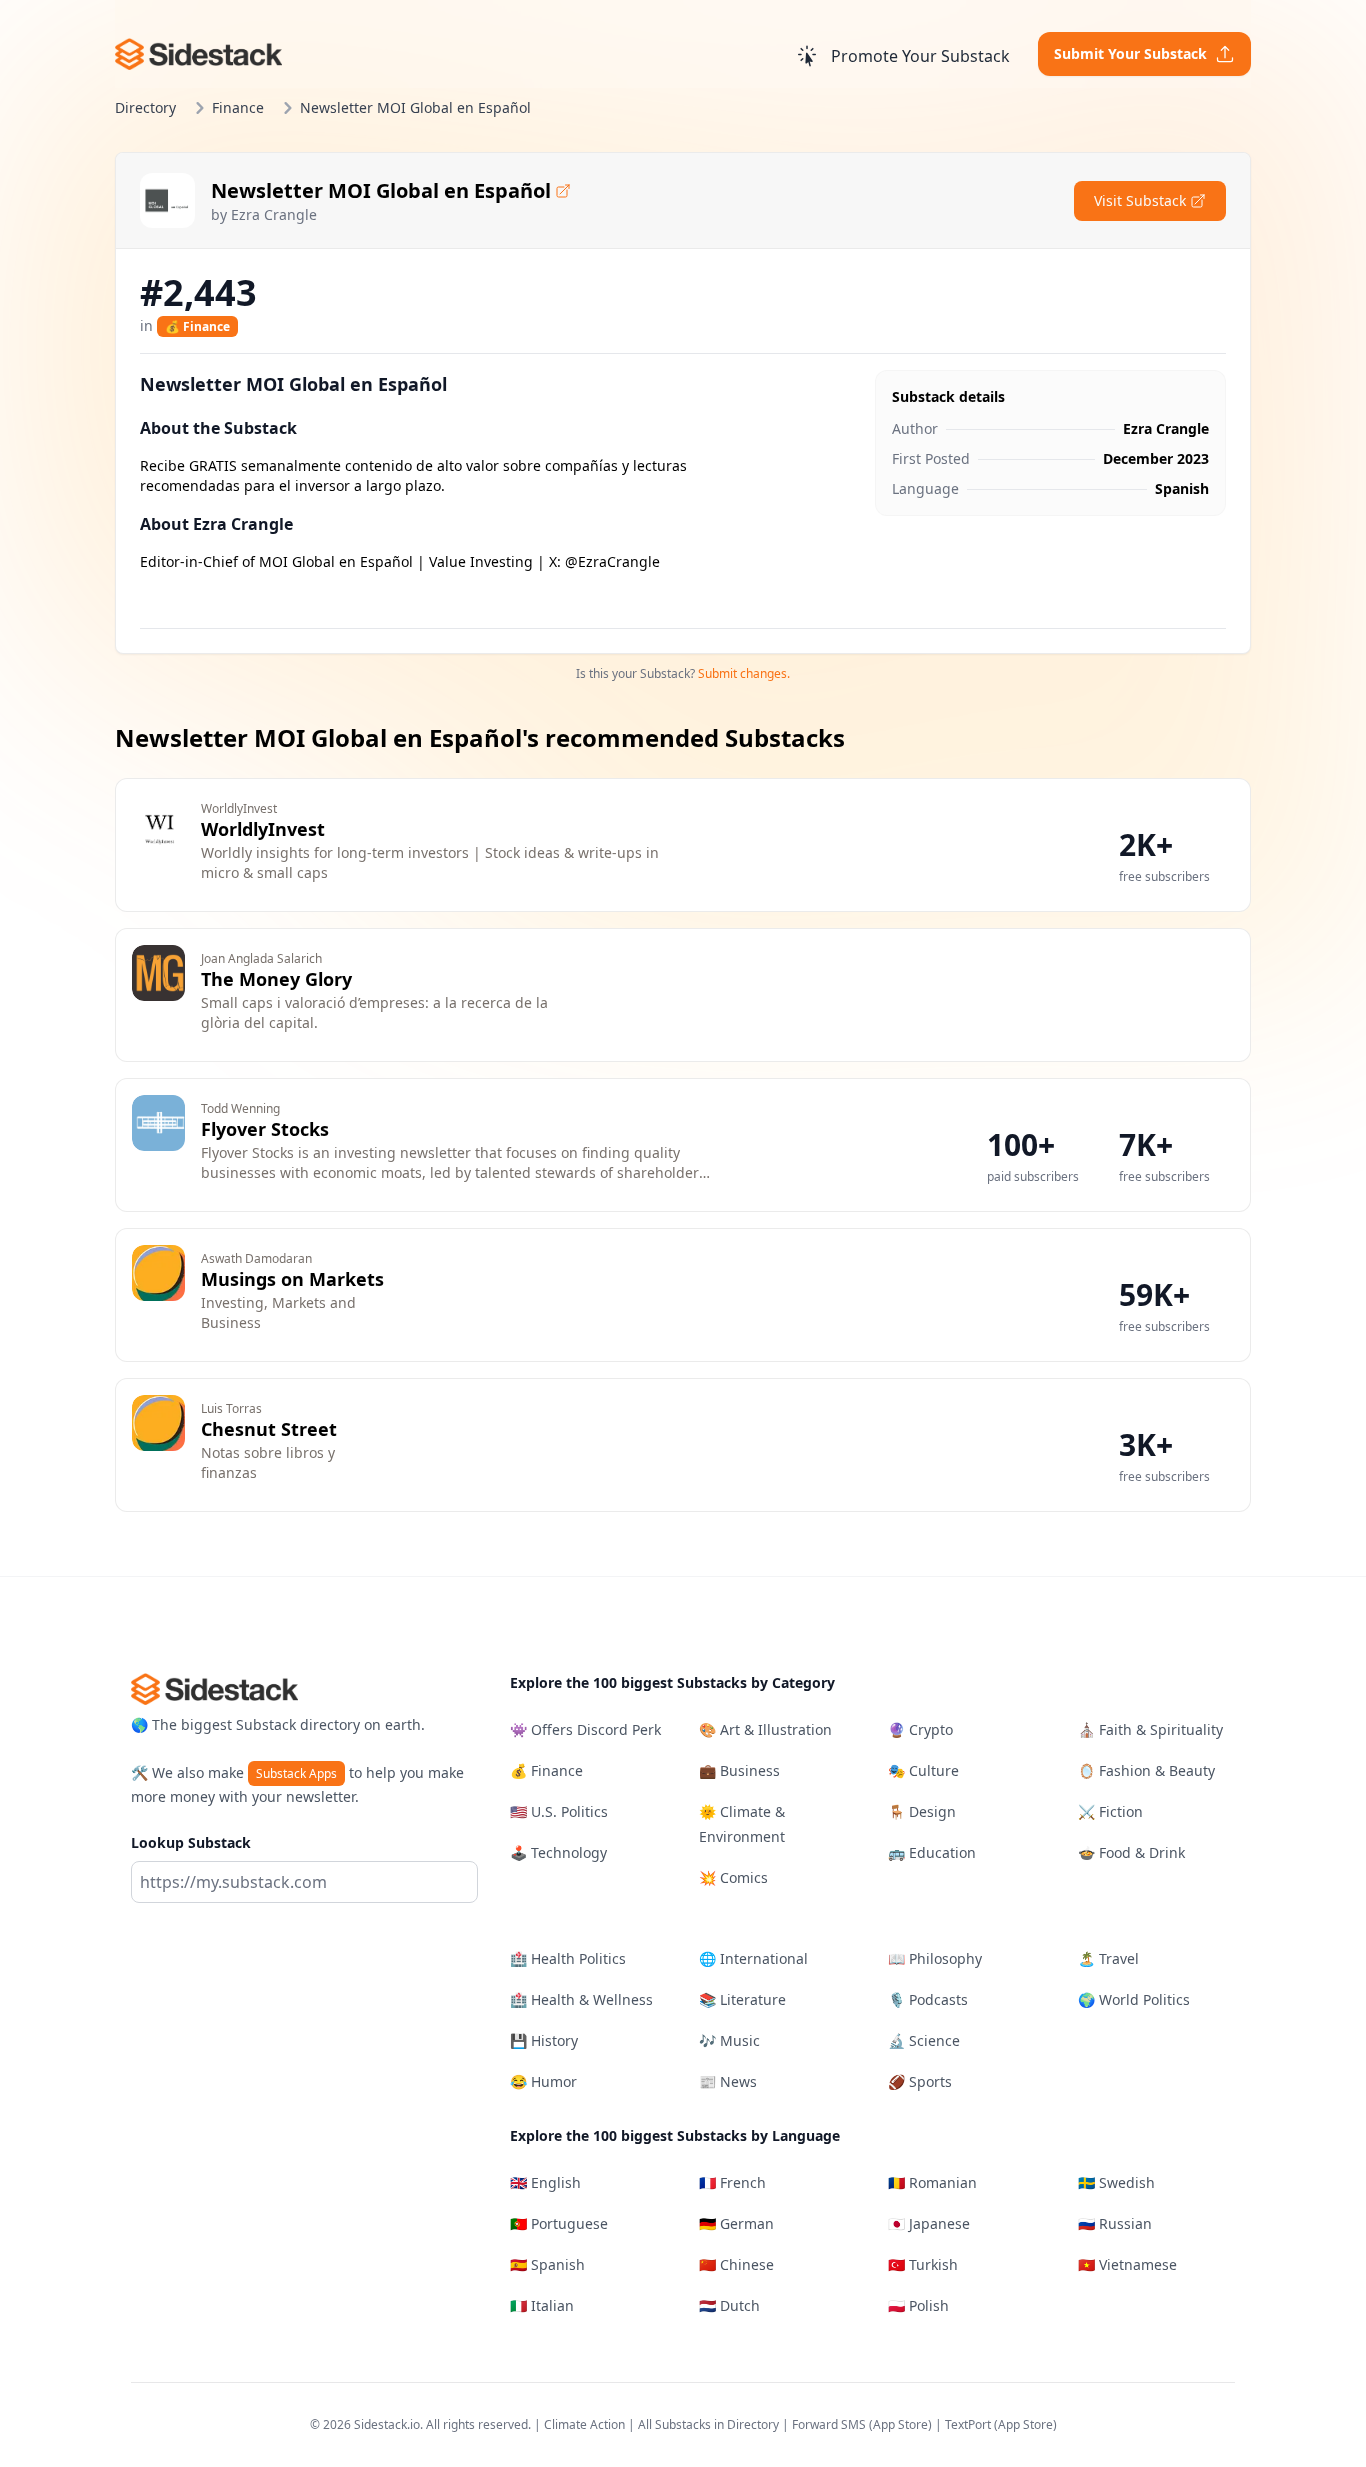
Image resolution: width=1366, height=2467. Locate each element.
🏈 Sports (920, 2081)
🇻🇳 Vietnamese (1127, 2264)
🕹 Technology (558, 1852)
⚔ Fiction (1110, 1811)
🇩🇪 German (736, 2223)
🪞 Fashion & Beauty (1146, 1770)
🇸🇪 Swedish (1116, 2182)
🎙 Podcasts (928, 1999)
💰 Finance (197, 326)
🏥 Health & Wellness (581, 1999)
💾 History (544, 2040)
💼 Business (739, 1770)
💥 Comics (733, 1877)
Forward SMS (829, 2424)
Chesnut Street (269, 1429)
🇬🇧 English (545, 2182)
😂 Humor (543, 2081)
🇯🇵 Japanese (929, 2223)
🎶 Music (729, 2040)
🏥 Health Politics (568, 1958)
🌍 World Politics (1134, 1999)
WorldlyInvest (263, 829)
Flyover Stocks (265, 1129)
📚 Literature (742, 1999)
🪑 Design (922, 1811)
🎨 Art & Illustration (765, 1729)
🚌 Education (932, 1852)
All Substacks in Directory (708, 2424)
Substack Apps (296, 1773)
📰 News (728, 2081)
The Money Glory (276, 979)
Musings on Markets (292, 1279)
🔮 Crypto (920, 1729)
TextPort (968, 2424)
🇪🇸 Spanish (547, 2264)
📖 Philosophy (935, 1958)
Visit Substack (1140, 200)
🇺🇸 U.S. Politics (559, 1811)
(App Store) (902, 2424)
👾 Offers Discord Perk (585, 1729)
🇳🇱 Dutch (729, 2305)
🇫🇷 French (732, 2182)
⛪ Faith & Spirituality (1150, 1729)
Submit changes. (744, 673)
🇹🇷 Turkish (923, 2264)
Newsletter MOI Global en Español (381, 190)
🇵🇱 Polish (918, 2305)
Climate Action (584, 2424)
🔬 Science (924, 2040)
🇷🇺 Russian (1115, 2223)
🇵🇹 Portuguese (559, 2223)
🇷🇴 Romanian (932, 2182)
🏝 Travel (1108, 1958)
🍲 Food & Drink (1131, 1852)
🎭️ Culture (923, 1770)
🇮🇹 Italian (542, 2305)
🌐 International (753, 1958)
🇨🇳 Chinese (736, 2264)
